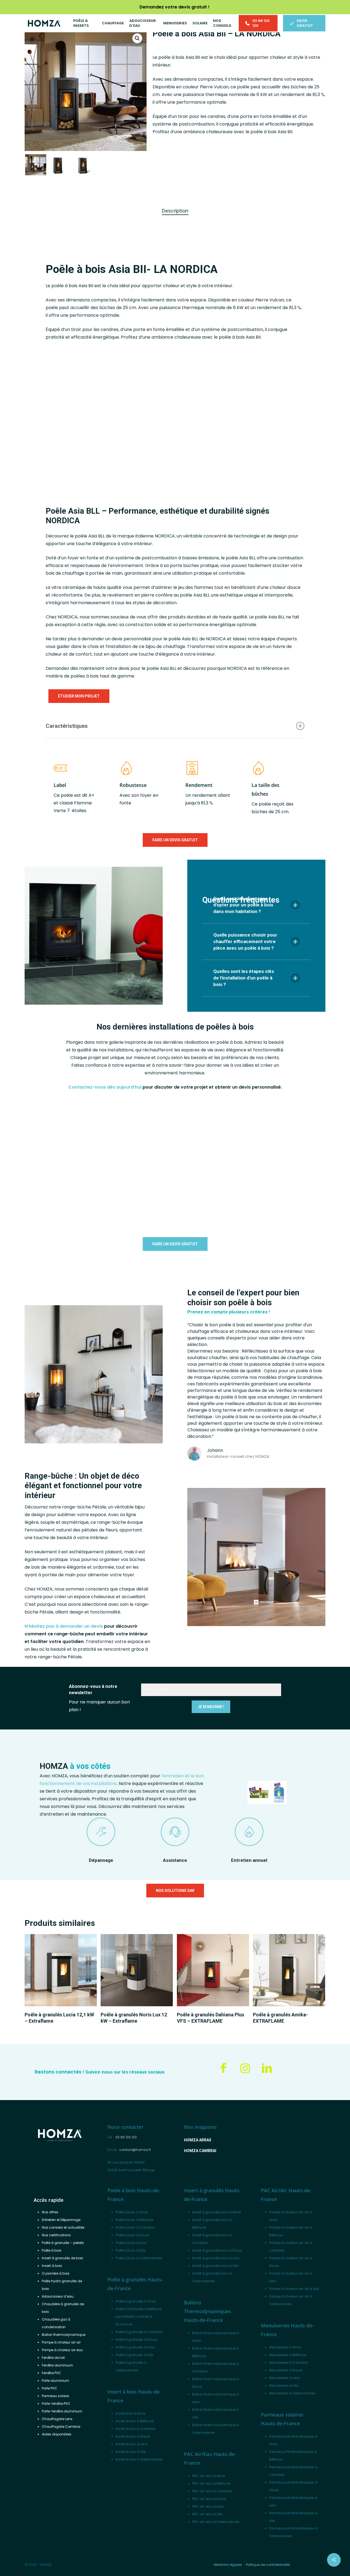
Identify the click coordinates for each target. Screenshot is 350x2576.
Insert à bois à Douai (133, 2436)
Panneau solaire (55, 2396)
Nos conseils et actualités (63, 2227)
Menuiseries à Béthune (288, 2355)
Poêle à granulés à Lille (134, 2355)
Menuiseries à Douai (286, 2370)
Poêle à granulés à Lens (135, 2347)
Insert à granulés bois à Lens (216, 2258)
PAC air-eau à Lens (208, 2506)
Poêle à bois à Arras (132, 2212)
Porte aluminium (56, 2381)
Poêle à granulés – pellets (63, 2243)
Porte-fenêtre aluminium (62, 2411)
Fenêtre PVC (51, 2373)
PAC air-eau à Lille (207, 2514)
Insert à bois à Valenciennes (139, 2459)
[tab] (175, 211)
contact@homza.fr (135, 2150)
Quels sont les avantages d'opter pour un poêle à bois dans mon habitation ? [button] (243, 905)
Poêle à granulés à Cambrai (139, 2332)
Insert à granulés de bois (62, 2258)
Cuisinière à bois (56, 2273)
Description (175, 211)
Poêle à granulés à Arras (136, 2301)
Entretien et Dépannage (61, 2220)
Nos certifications (56, 2235)
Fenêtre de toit (53, 2358)
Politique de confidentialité (268, 2565)
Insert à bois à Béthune (135, 2421)
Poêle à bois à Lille (130, 2250)
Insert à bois (52, 2266)
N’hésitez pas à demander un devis (64, 1626)
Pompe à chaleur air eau (62, 2350)
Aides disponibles (57, 2434)
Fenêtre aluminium (57, 2365)
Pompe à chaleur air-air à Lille (294, 2289)
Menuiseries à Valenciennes (292, 2393)
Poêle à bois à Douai (132, 2235)
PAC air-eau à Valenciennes (216, 2522)
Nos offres (50, 2212)
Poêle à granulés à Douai (136, 2340)
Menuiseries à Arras (285, 2347)
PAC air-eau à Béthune (211, 2483)
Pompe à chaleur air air (61, 2342)
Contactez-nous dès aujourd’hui (105, 1087)
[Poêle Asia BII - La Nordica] (116, 416)
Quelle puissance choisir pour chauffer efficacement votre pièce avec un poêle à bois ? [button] (245, 941)
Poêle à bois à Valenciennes (139, 2258)
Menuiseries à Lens (285, 2378)
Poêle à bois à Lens (131, 2243)
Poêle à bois (52, 2250)
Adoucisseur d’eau (58, 2296)
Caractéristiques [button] (67, 726)
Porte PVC (49, 2388)
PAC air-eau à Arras (209, 2476)
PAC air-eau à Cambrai (212, 2491)
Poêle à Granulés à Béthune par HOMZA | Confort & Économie (138, 2317)
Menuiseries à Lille (284, 2385)
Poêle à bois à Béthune (134, 2220)
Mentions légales (228, 2565)
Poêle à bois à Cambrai (135, 2227)
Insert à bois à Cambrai (135, 2429)
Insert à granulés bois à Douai (217, 2250)
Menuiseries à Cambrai (288, 2363)
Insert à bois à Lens (132, 2444)
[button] (137, 38)
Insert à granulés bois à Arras (217, 2212)
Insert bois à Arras (131, 2413)
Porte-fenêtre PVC (56, 2404)
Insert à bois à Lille (131, 2452)
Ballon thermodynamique (64, 2335)
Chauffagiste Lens (57, 2419)
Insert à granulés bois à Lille (215, 2266)
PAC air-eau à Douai (209, 2499)
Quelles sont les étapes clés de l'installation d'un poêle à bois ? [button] (244, 978)
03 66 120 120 (126, 2137)
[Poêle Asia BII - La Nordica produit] (268, 384)
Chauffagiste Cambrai (61, 2427)
